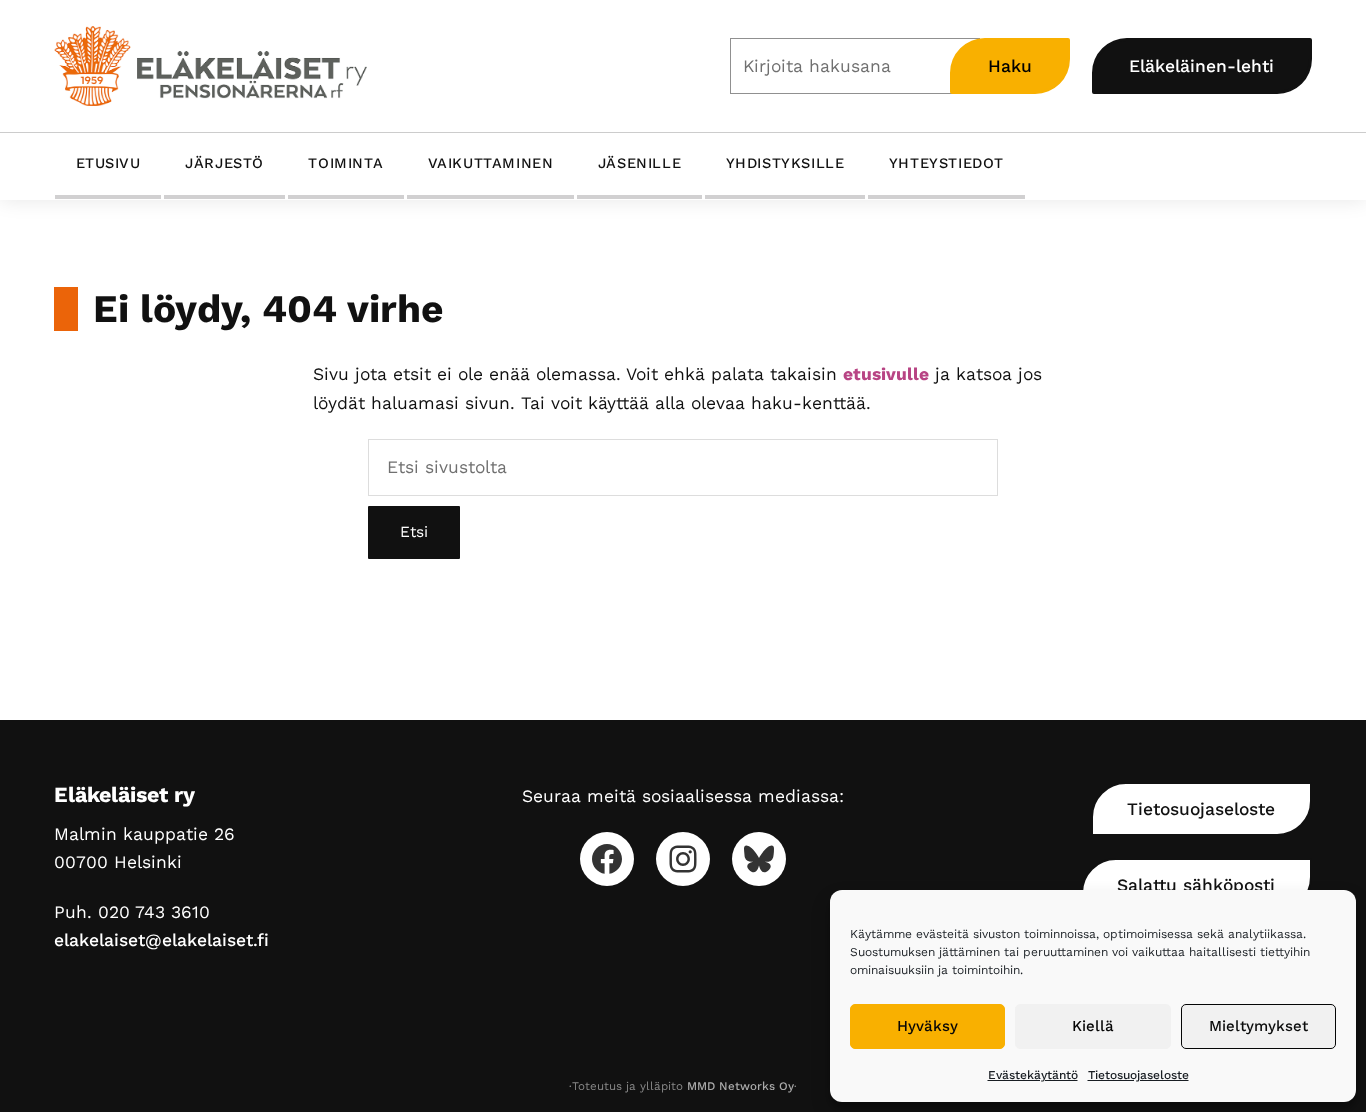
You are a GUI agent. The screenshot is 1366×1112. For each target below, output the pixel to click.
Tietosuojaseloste (1138, 1075)
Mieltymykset (1258, 1026)
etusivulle (886, 374)
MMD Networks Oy (740, 1086)
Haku (1010, 66)
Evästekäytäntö (1033, 1075)
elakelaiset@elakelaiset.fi (161, 940)
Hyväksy (927, 1026)
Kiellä (1093, 1026)
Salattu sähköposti (1196, 885)
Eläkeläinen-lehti (1201, 66)
